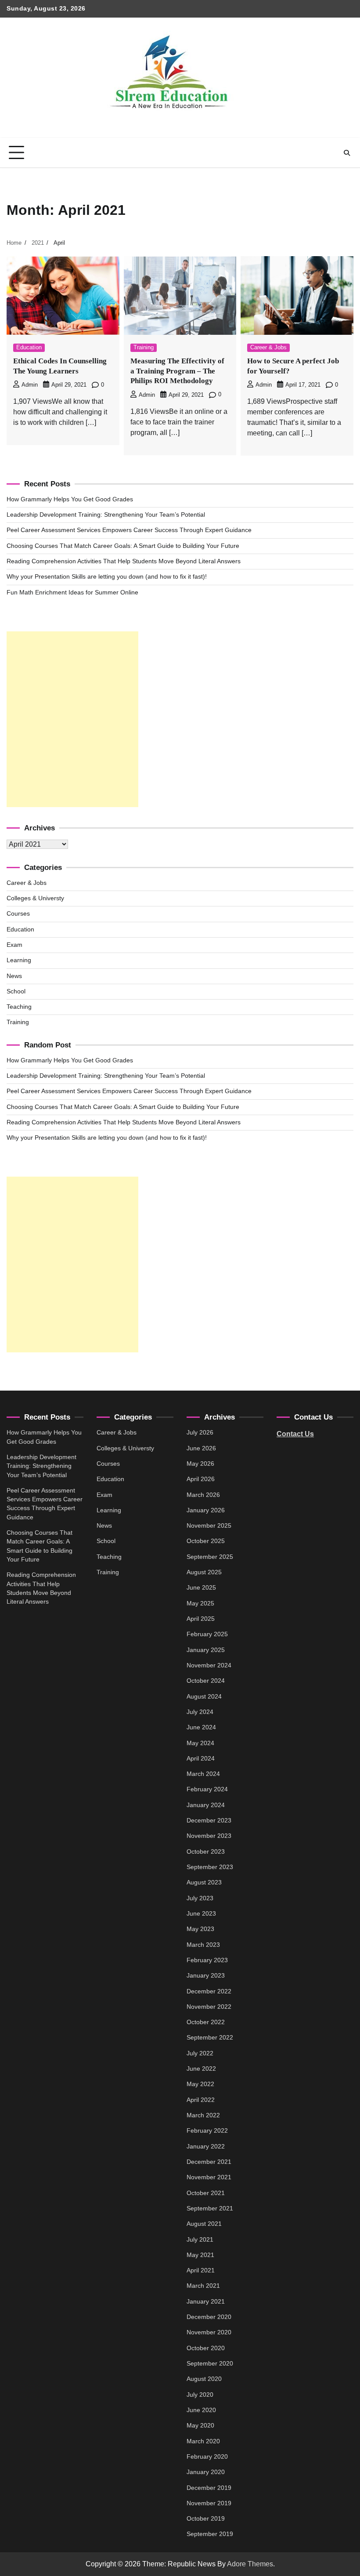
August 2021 (204, 2224)
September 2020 (210, 2364)
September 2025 (210, 1557)
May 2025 (200, 1603)
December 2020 (209, 2317)
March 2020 (203, 2441)
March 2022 (203, 2115)
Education (29, 348)
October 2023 (206, 1852)
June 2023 (201, 1914)
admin (30, 385)
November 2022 (209, 2007)
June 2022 (201, 2069)
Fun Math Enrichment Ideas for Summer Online (72, 592)
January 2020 (206, 2472)
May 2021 (200, 2255)
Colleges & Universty (35, 898)
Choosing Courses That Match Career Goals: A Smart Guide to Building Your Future (123, 546)
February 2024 (207, 1789)
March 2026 (203, 1495)
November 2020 (209, 2332)
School (16, 991)
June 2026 (201, 1448)
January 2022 (206, 2147)
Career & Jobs (268, 348)
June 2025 (201, 1588)
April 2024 (201, 1759)
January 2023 (206, 1976)
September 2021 (210, 2208)
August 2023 (204, 1882)
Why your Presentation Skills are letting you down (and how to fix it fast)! (107, 577)
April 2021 (201, 2270)
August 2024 (204, 1697)
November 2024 (209, 1665)
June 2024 (201, 1727)
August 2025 (204, 1572)
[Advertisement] (72, 719)
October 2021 (206, 2193)
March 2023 (203, 1945)
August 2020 (204, 2379)
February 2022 (207, 2131)
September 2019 (210, 2534)
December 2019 (209, 2488)
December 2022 (209, 1991)
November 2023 (209, 1836)
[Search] (347, 153)
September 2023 (210, 1867)
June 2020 (201, 2410)
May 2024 (200, 1743)
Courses (18, 914)
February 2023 (207, 1960)
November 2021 (209, 2177)
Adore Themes (250, 2564)
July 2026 (200, 1433)
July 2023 (200, 1898)
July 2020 (200, 2395)
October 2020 (206, 2348)
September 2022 (210, 2038)
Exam (14, 945)
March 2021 (203, 2286)
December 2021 (209, 2162)
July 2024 (200, 1712)
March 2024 (203, 1774)
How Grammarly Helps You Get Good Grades (70, 499)
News (14, 976)
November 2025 (209, 1526)
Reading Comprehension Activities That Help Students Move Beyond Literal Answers (124, 561)
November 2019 (209, 2503)
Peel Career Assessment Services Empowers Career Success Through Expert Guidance (129, 530)
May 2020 (200, 2426)
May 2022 (200, 2084)
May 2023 (200, 1929)
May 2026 (200, 1464)
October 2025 (206, 1541)
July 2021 (200, 2240)
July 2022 (200, 2053)
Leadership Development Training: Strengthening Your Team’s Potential (106, 515)
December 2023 (209, 1821)
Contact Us (295, 1434)
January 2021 (206, 2302)
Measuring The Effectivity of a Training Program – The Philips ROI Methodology (177, 371)
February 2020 (207, 2457)
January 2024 (206, 1805)
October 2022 (206, 2022)
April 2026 (201, 1479)
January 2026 (206, 1510)
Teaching (19, 1007)
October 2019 (206, 2519)
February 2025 (207, 1634)
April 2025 (201, 1619)
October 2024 (206, 1681)
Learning (19, 960)
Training (144, 348)
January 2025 (206, 1650)
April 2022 (201, 2100)
